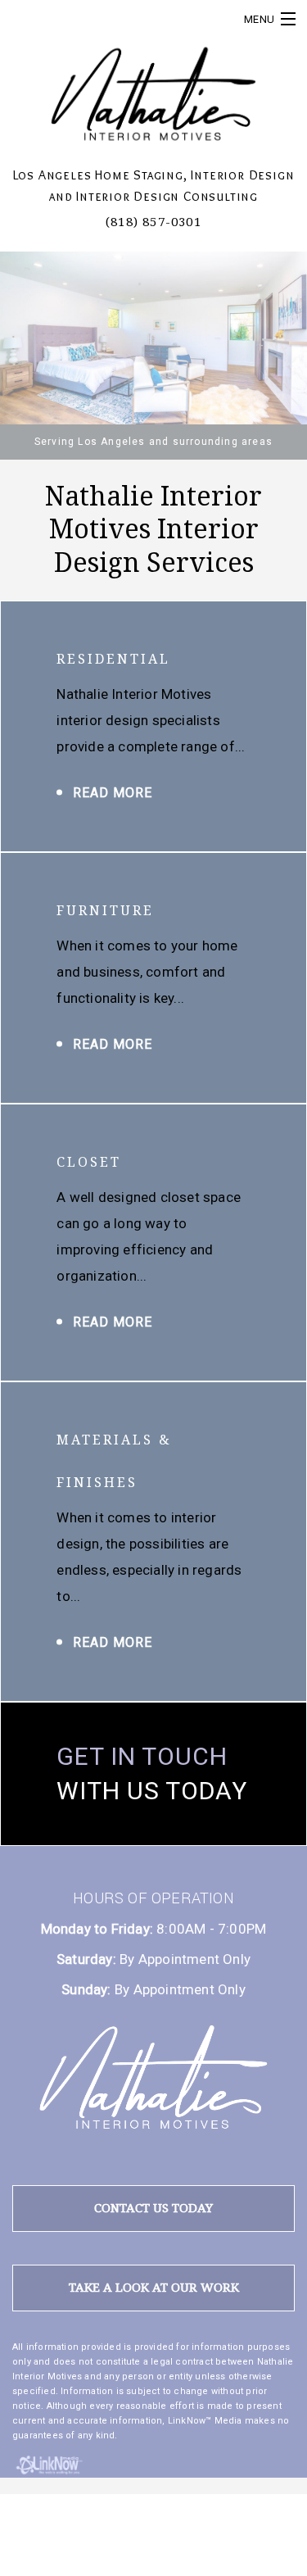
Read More (113, 793)
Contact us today (153, 2208)
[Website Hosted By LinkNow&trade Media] (50, 2463)
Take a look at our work (154, 2288)
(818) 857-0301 (153, 222)
